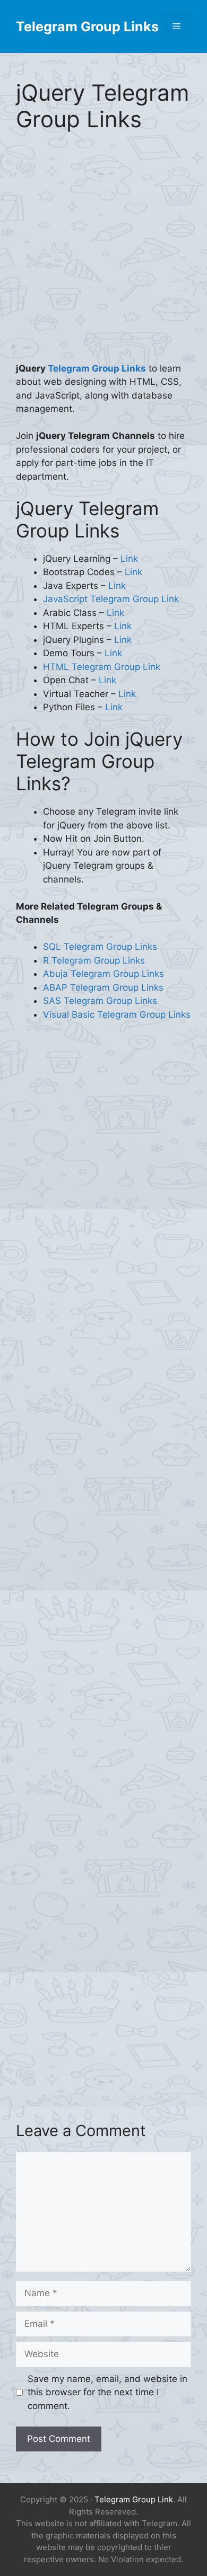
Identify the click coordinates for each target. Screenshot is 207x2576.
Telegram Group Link (134, 2499)
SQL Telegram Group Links (100, 947)
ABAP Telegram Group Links (103, 987)
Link (129, 559)
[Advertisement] (103, 254)
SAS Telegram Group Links (100, 1001)
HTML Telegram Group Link (102, 667)
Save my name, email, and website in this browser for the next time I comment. (107, 2392)
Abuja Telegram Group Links (103, 974)
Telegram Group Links (87, 27)
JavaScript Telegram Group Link (111, 599)
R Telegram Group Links (94, 960)
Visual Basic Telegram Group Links (117, 1014)
